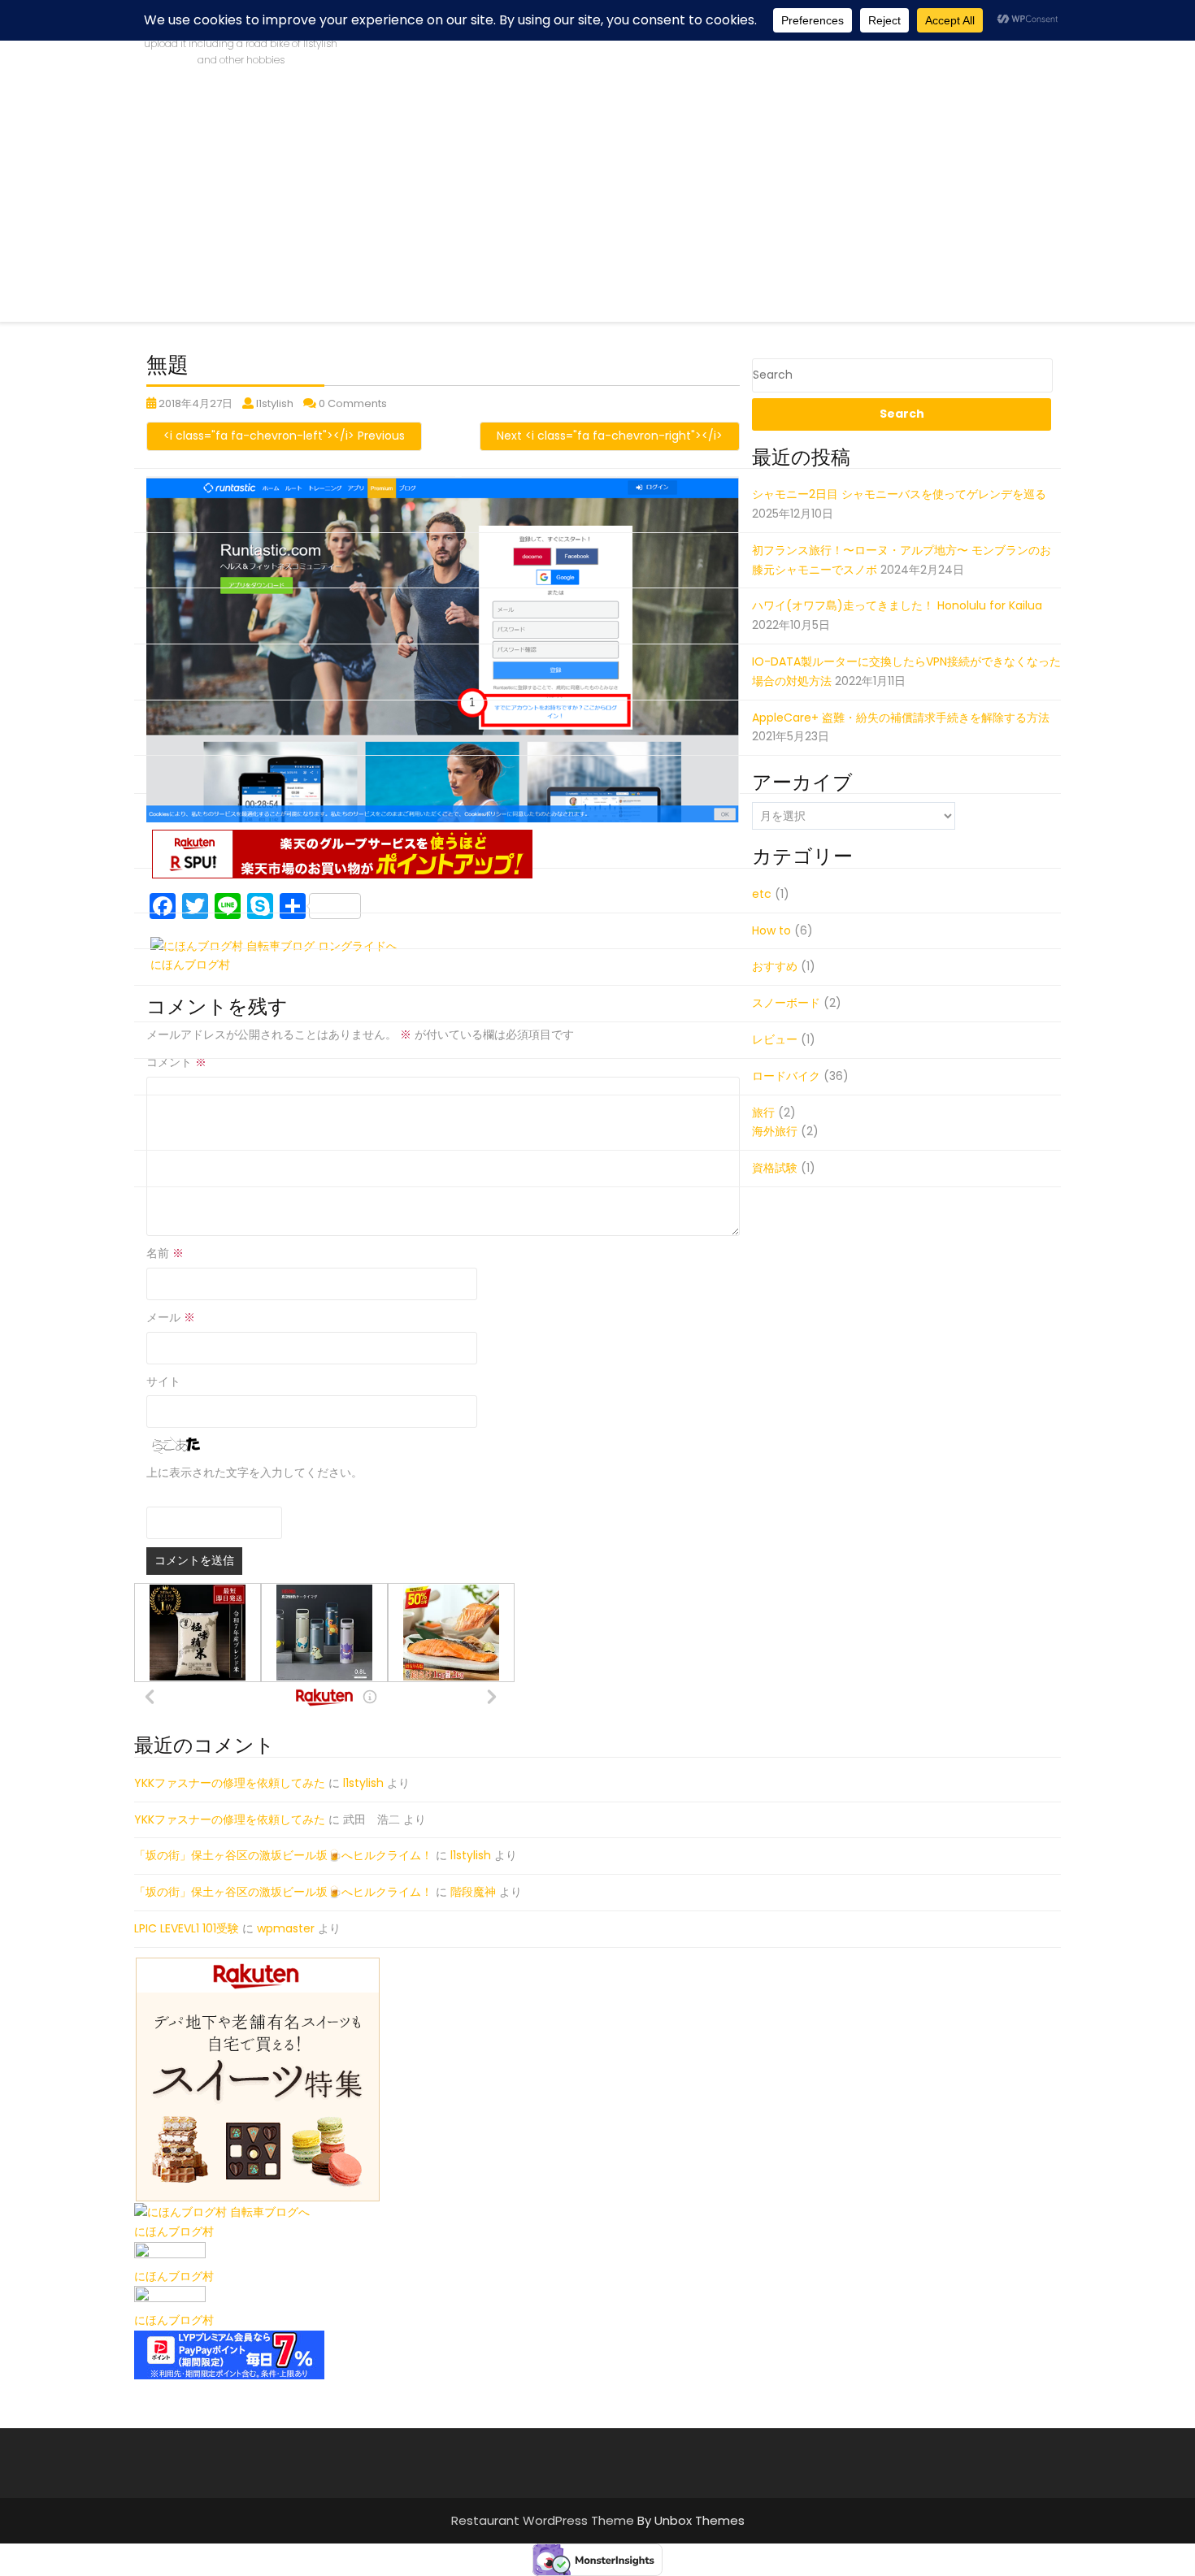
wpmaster (286, 1928)
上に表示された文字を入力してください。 (254, 1472)
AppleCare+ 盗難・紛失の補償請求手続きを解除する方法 (901, 718)
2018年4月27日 (196, 403)
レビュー (775, 1039)
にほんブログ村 (174, 2231)
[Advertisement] (597, 208)
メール (171, 1317)
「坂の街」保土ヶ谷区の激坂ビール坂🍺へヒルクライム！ (283, 1855)
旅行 (763, 1112)
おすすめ (775, 966)
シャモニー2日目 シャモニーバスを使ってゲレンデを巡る (899, 494)
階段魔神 (473, 1892)
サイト (163, 1381)
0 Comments (353, 403)
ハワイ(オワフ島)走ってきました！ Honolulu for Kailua (897, 605)
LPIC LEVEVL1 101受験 (187, 1928)
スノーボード (786, 1003)
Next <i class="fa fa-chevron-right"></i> (610, 436)
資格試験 (775, 1168)
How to (771, 930)
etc (762, 894)
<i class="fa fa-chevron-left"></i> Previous (284, 436)
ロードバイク (786, 1076)
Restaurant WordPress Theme (544, 2520)
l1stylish (275, 403)
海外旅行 (775, 1131)
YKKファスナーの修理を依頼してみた (230, 1783)
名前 (165, 1253)
